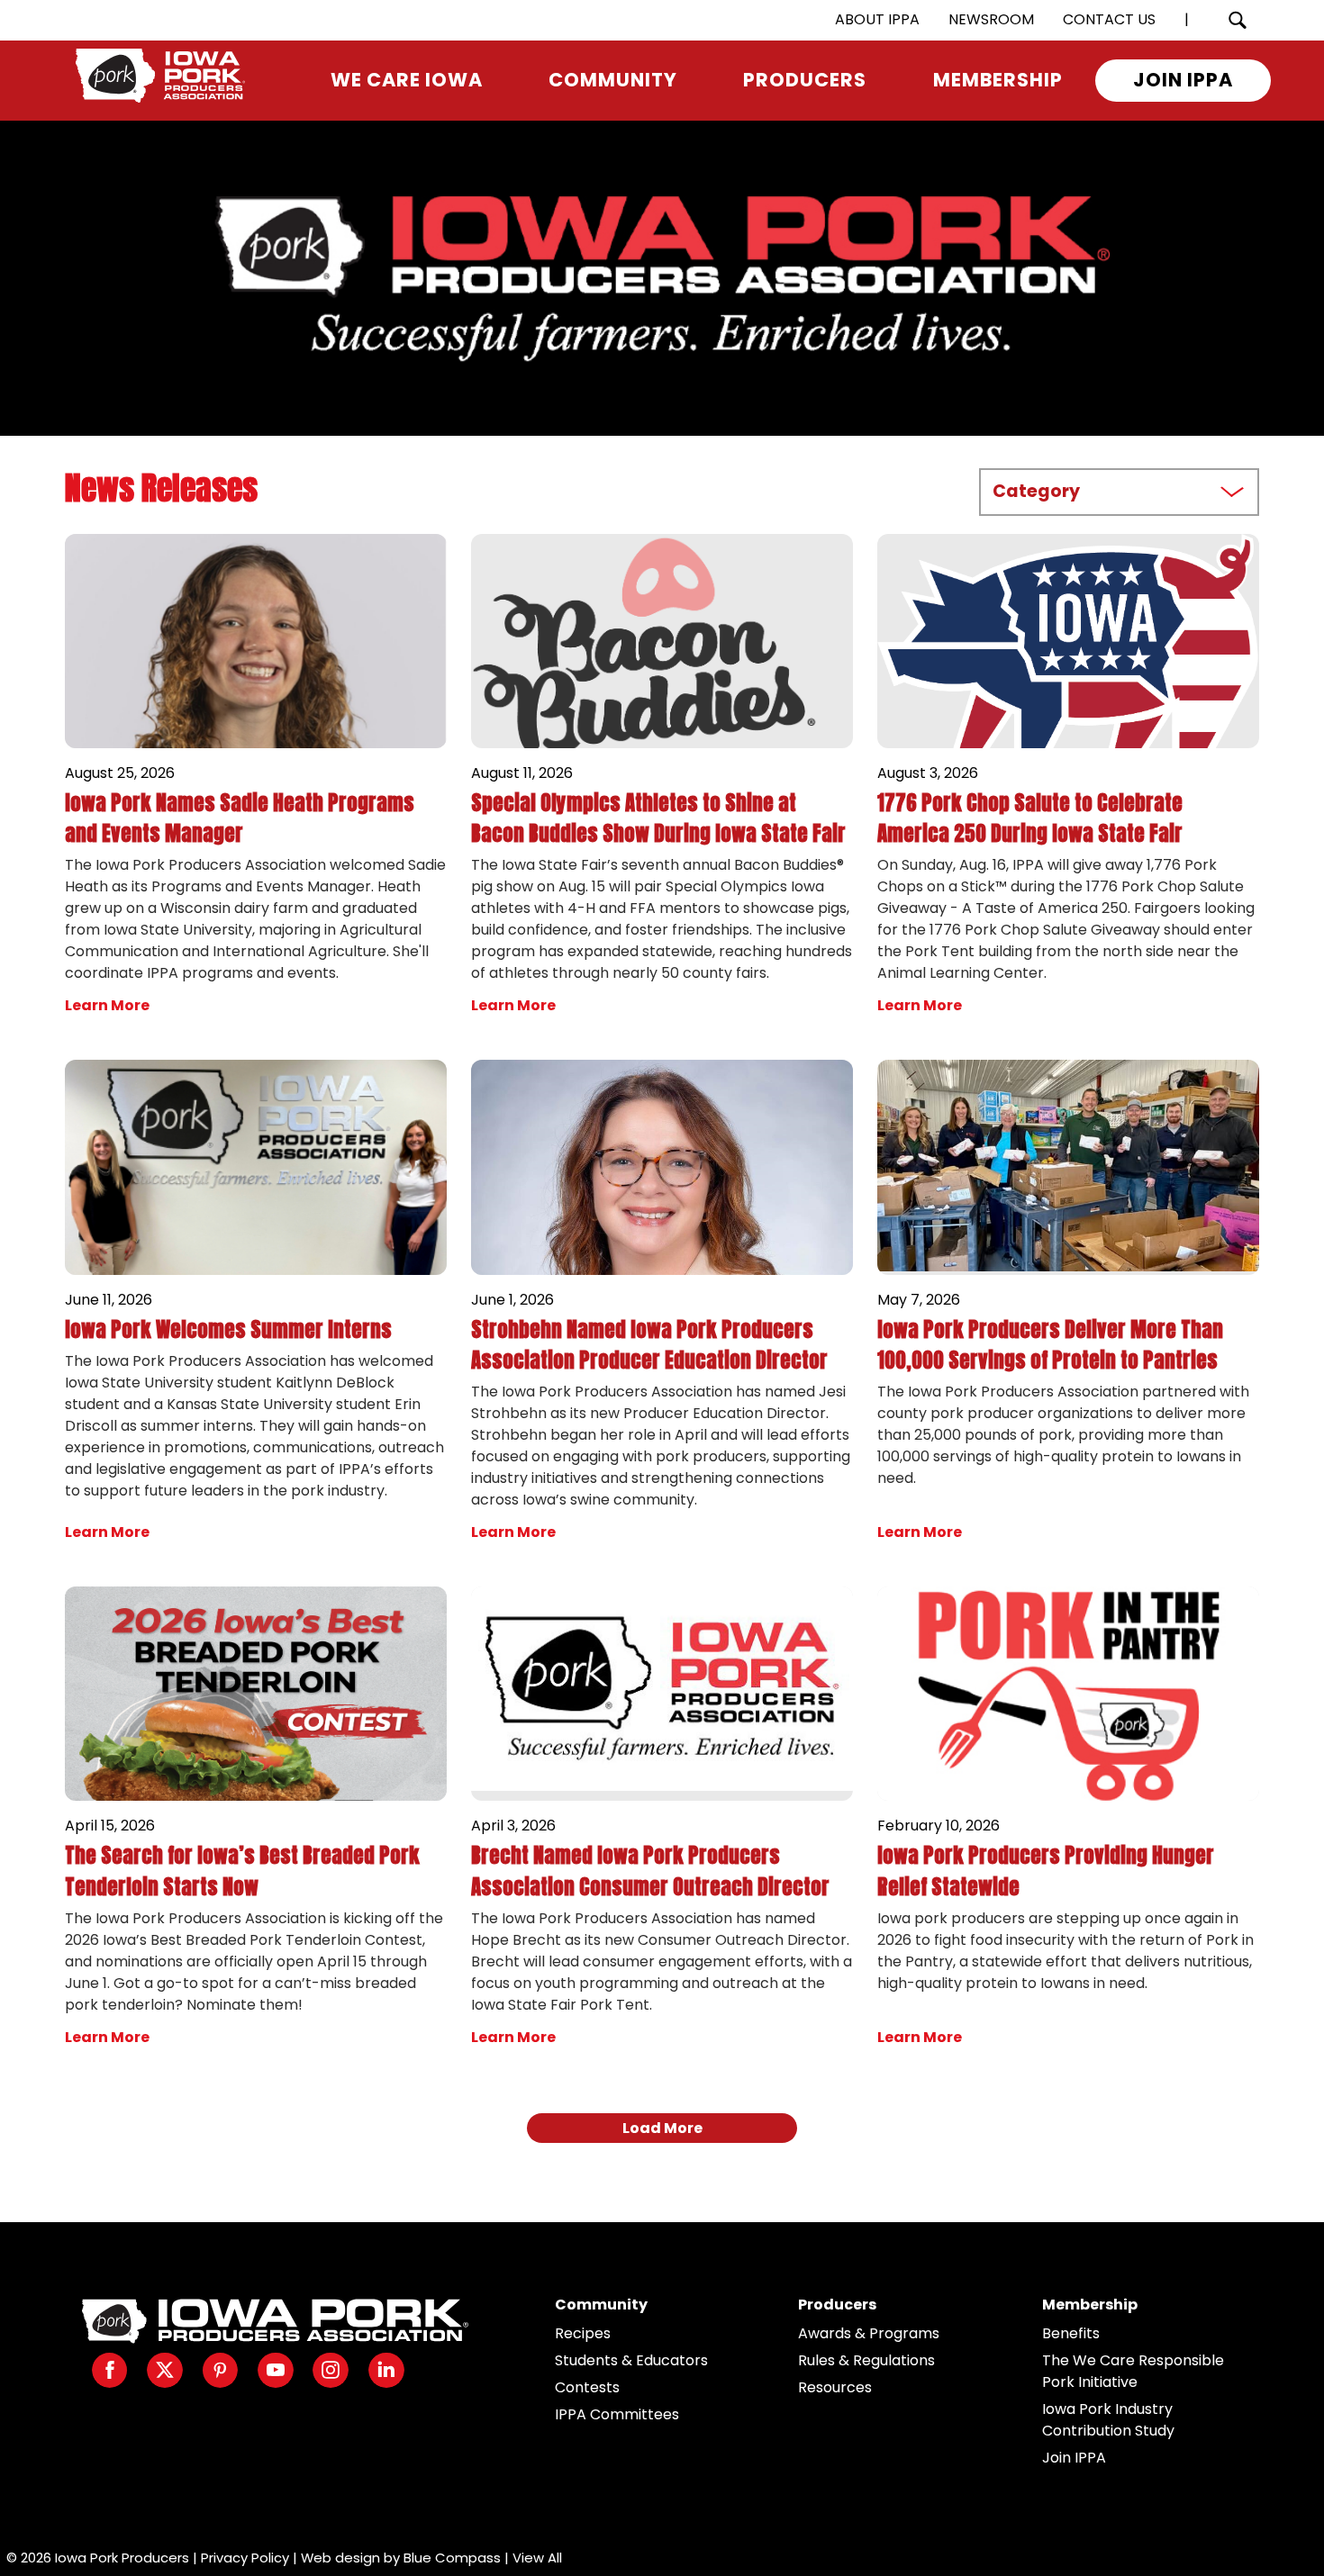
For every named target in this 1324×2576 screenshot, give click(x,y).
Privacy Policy (245, 2558)
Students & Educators (631, 2360)
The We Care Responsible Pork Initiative (1133, 2371)
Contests (587, 2387)
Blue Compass (452, 2558)
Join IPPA (1074, 2458)
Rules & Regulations (866, 2360)
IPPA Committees (617, 2414)
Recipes (583, 2333)
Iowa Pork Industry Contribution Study (1108, 2420)
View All (537, 2558)
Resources (835, 2387)
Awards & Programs (869, 2333)
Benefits (1071, 2333)
